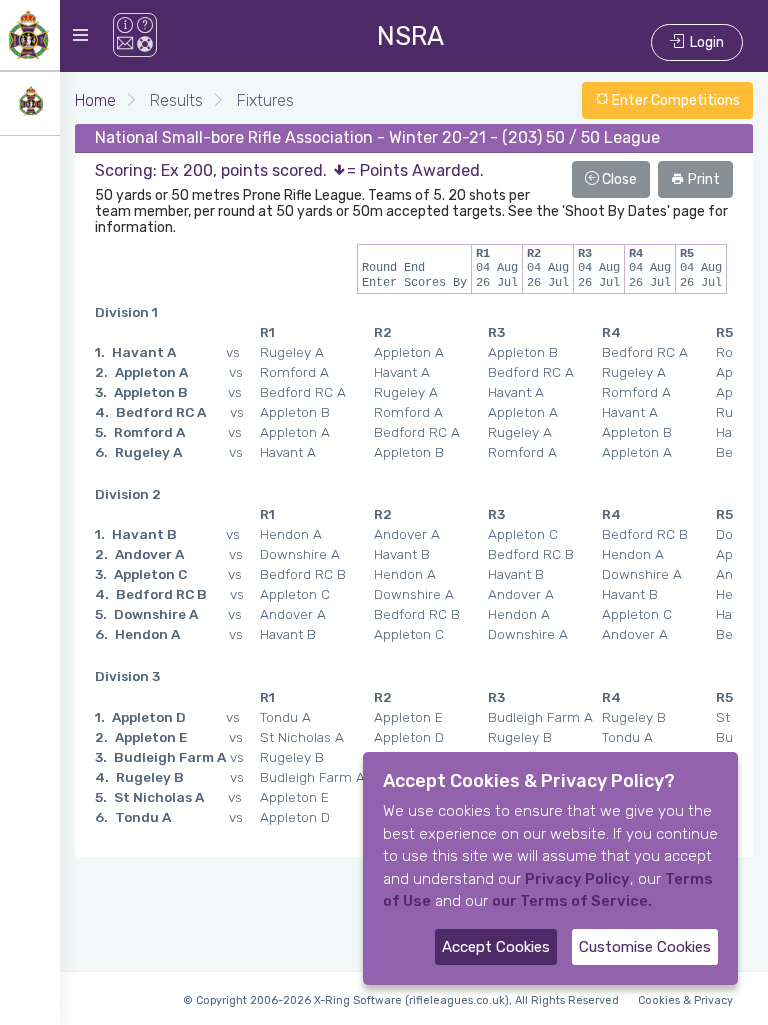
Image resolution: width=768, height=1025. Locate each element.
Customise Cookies (645, 947)
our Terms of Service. (572, 901)
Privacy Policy (577, 879)
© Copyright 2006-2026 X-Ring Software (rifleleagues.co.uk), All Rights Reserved (401, 1000)
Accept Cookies (496, 947)
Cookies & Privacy (685, 1000)
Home (95, 100)
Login (704, 42)
